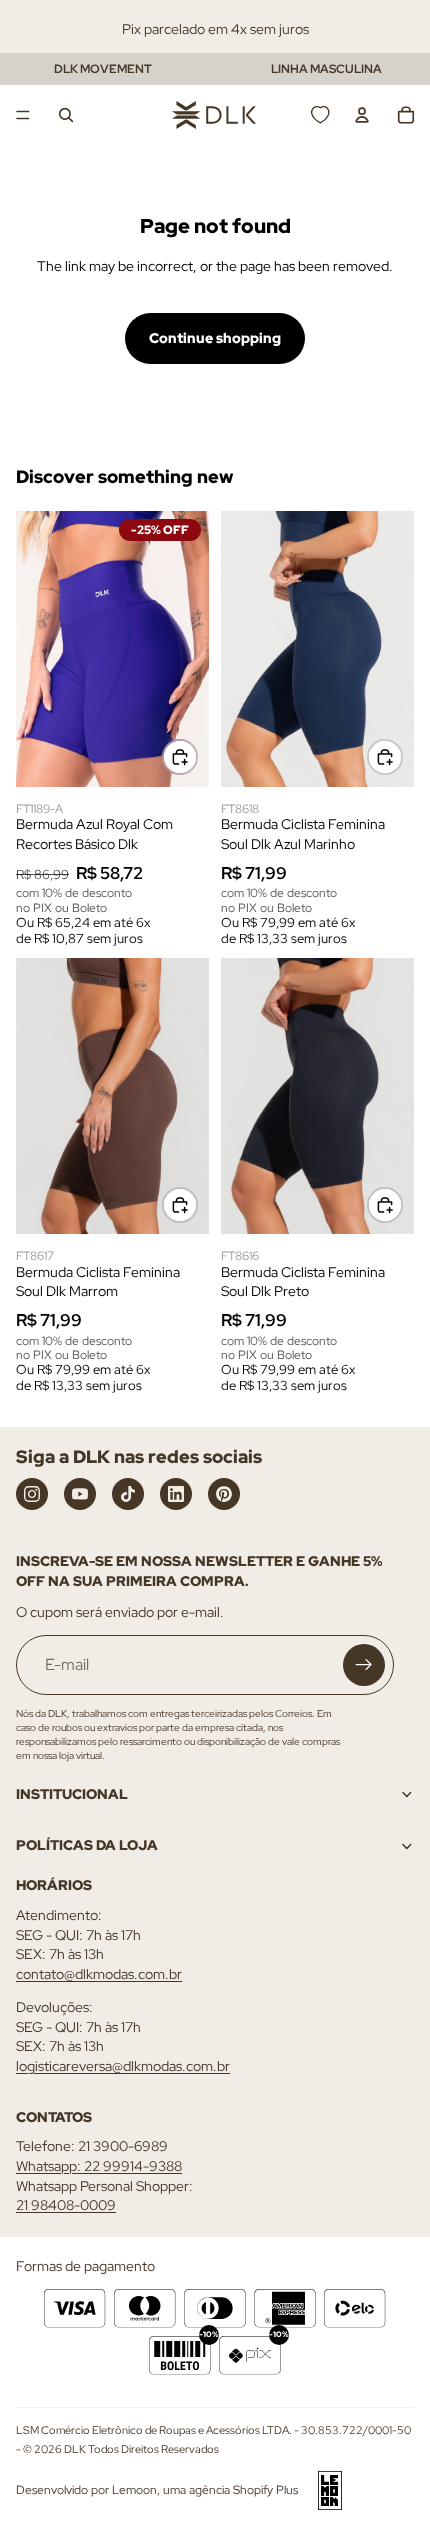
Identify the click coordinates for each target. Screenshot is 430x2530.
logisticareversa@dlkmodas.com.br (123, 2066)
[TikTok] (128, 1494)
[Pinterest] (224, 1494)
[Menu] (23, 115)
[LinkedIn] (176, 1494)
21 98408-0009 (66, 2206)
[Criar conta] (364, 1665)
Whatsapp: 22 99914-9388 (99, 2166)
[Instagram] (32, 1494)
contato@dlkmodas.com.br (99, 1974)
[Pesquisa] (66, 115)
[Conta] (362, 115)
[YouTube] (80, 1494)
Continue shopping (215, 338)
